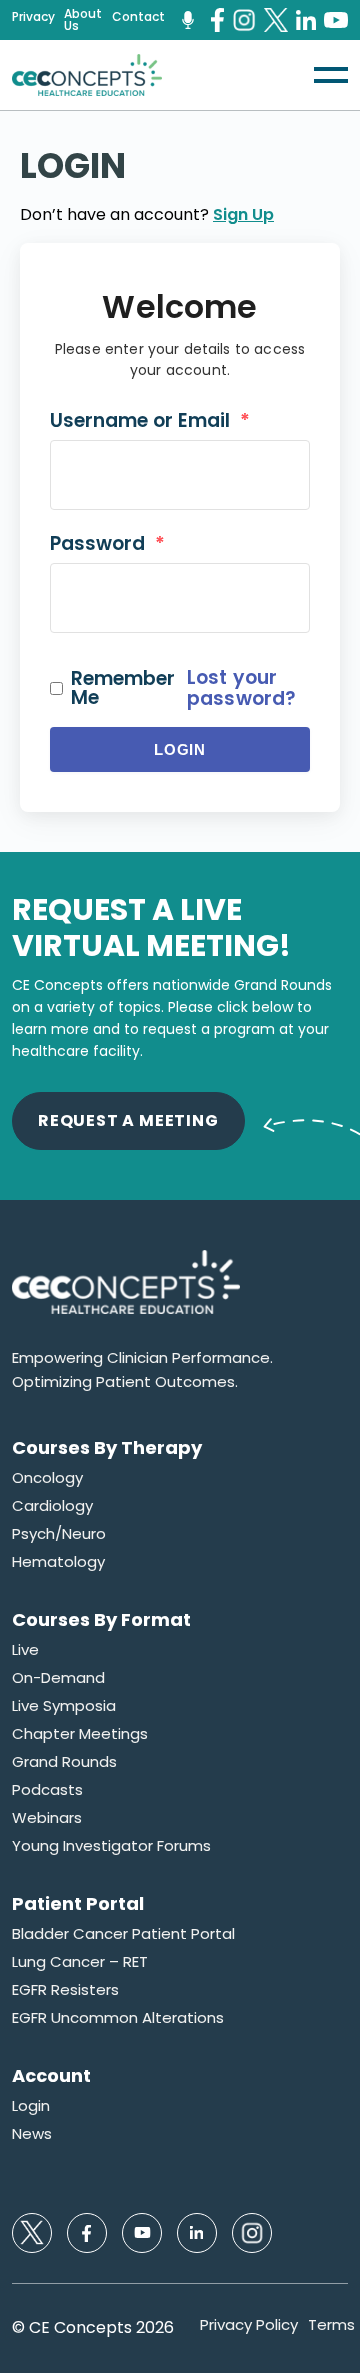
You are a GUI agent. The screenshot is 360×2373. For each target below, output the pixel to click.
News (32, 2134)
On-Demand (58, 1678)
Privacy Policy (249, 2325)
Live (25, 1650)
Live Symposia (64, 1706)
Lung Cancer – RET (80, 1962)
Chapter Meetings (80, 1734)
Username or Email (150, 420)
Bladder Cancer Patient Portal (123, 1934)
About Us (83, 20)
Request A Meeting (128, 1120)
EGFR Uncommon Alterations (118, 2018)
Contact (138, 17)
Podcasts (47, 1790)
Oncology (47, 1478)
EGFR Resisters (65, 1990)
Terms (331, 2325)
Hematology (58, 1562)
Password (107, 543)
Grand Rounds (64, 1762)
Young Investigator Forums (111, 1846)
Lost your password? (241, 688)
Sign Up (243, 214)
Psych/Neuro (59, 1534)
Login (180, 749)
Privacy (33, 17)
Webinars (47, 1818)
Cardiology (52, 1506)
